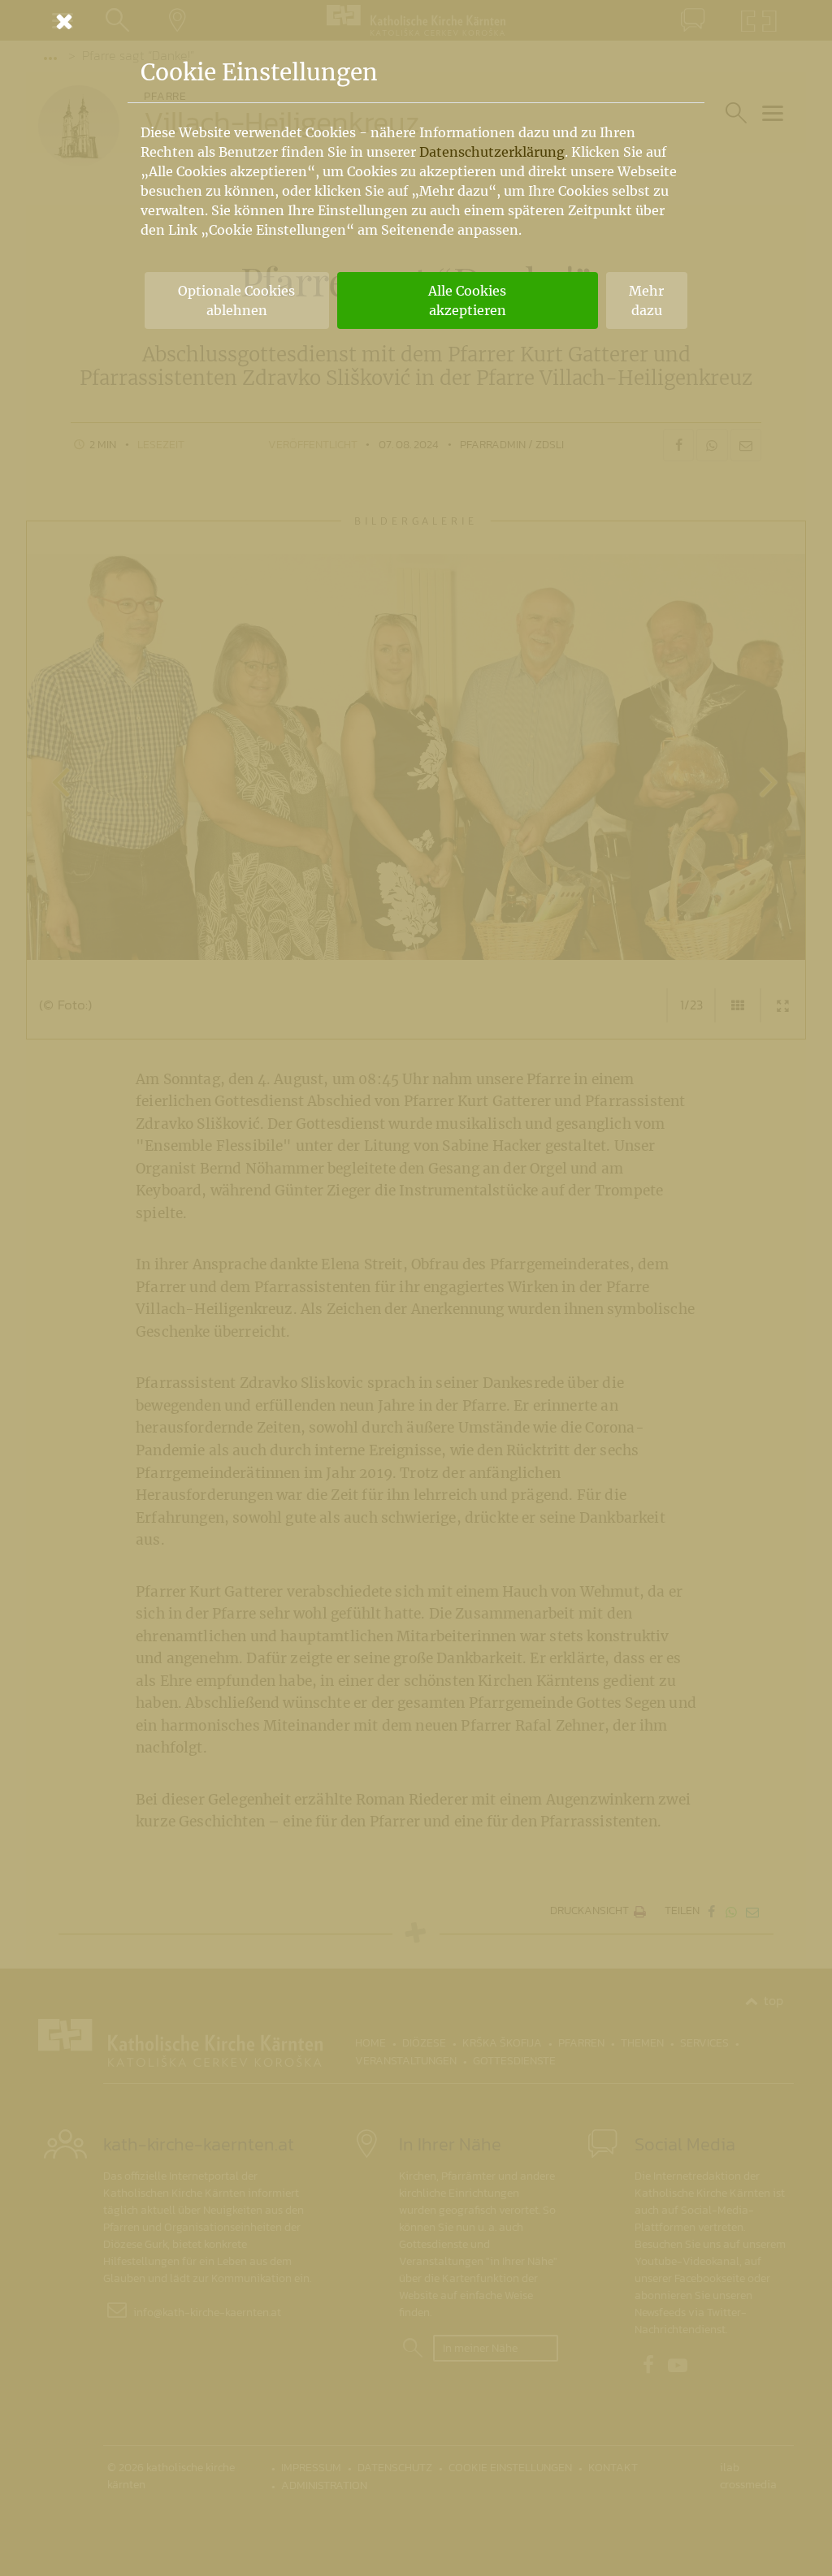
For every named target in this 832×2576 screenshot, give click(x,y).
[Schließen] (416, 21)
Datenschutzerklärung (492, 152)
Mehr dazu (646, 300)
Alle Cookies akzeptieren (467, 300)
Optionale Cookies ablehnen (236, 300)
